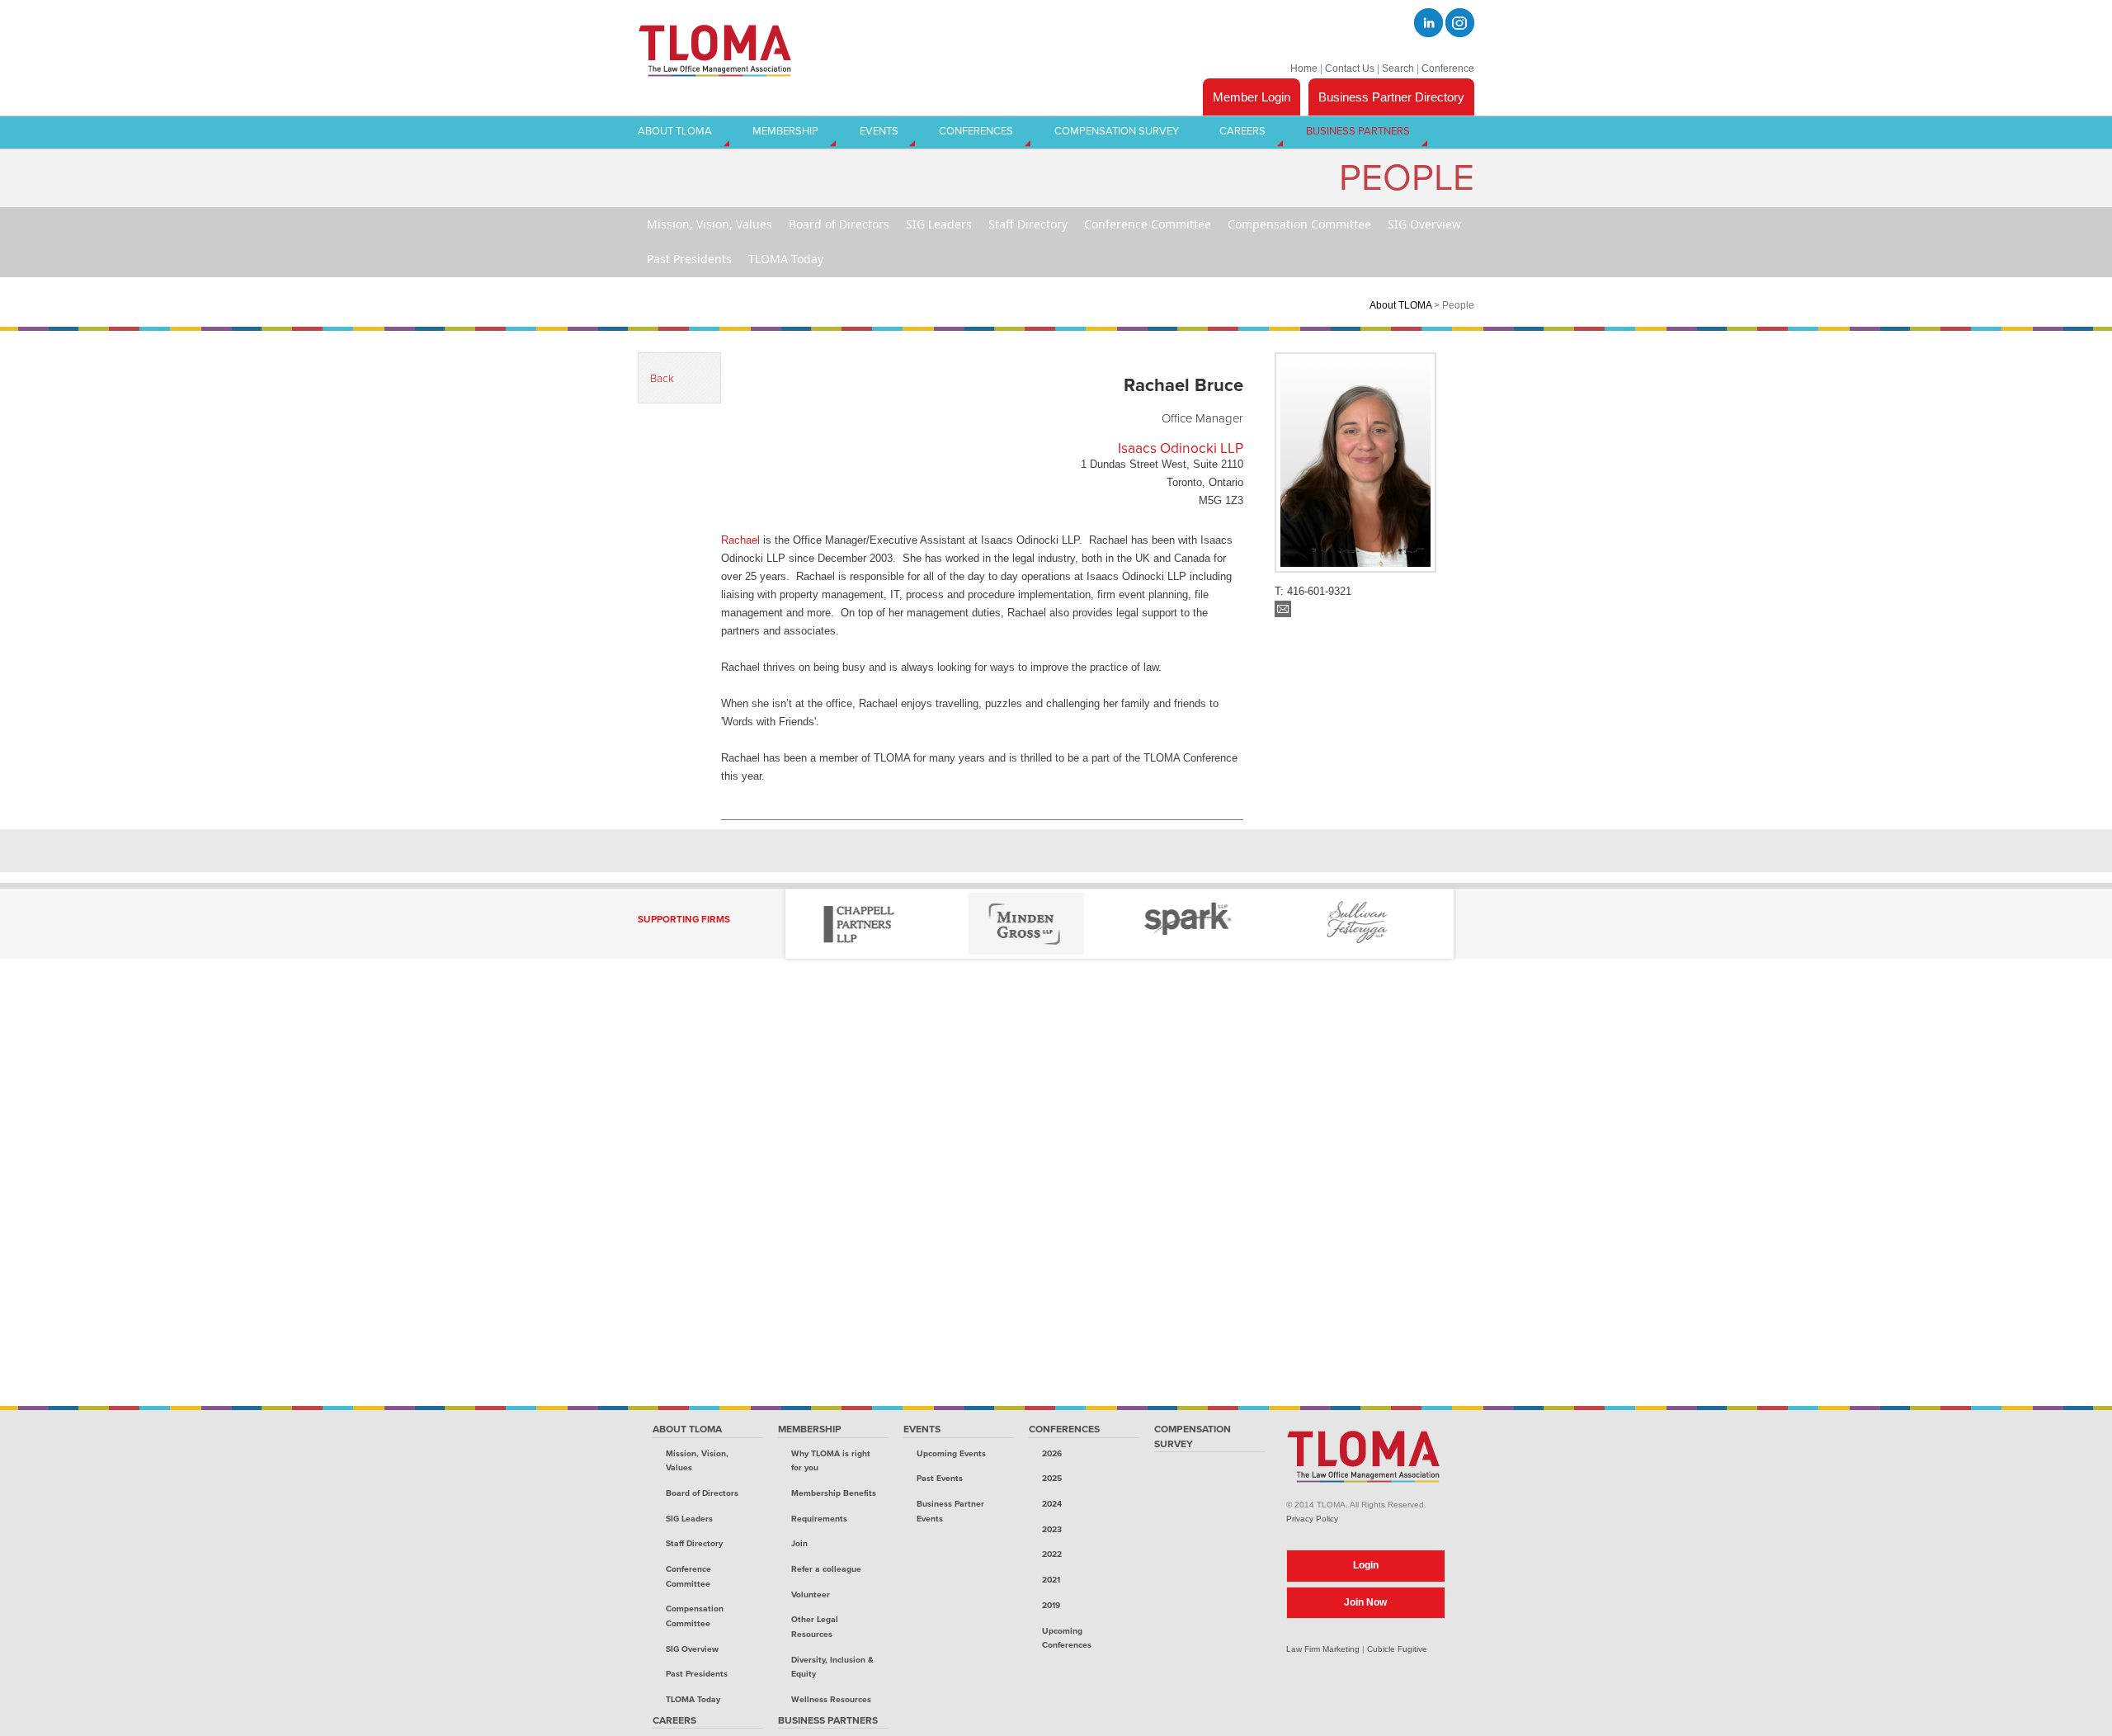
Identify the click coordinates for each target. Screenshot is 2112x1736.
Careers (674, 1720)
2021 (1051, 1580)
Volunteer (811, 1594)
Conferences (1064, 1429)
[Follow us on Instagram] (1460, 23)
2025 (1052, 1478)
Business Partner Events (950, 1511)
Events (922, 1429)
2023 (1052, 1529)
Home (1304, 68)
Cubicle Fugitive (1397, 1649)
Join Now (1365, 1602)
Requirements (819, 1519)
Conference (1448, 68)
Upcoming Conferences (1067, 1638)
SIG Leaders (689, 1519)
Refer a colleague (826, 1569)
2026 (1052, 1453)
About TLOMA (1400, 305)
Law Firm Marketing (1323, 1649)
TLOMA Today (693, 1699)
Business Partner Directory (1391, 97)
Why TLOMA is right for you (831, 1461)
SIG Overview (692, 1649)
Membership (810, 1429)
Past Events (940, 1478)
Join (799, 1543)
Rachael (740, 540)
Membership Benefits (834, 1493)
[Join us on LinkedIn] (1428, 23)
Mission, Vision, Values (697, 1461)
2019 (1051, 1605)
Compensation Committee (695, 1616)
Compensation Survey (1193, 1436)
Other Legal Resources (815, 1627)
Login (1366, 1565)
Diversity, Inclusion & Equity (832, 1667)
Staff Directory (694, 1543)
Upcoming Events (951, 1453)
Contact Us (1350, 68)
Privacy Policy (1312, 1519)
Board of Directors (702, 1493)
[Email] (1283, 613)
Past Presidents (697, 1674)
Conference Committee (688, 1576)
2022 (1052, 1554)
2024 (1052, 1504)
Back (662, 379)
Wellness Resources (831, 1699)
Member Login (1252, 97)
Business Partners (828, 1720)
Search (1398, 68)
